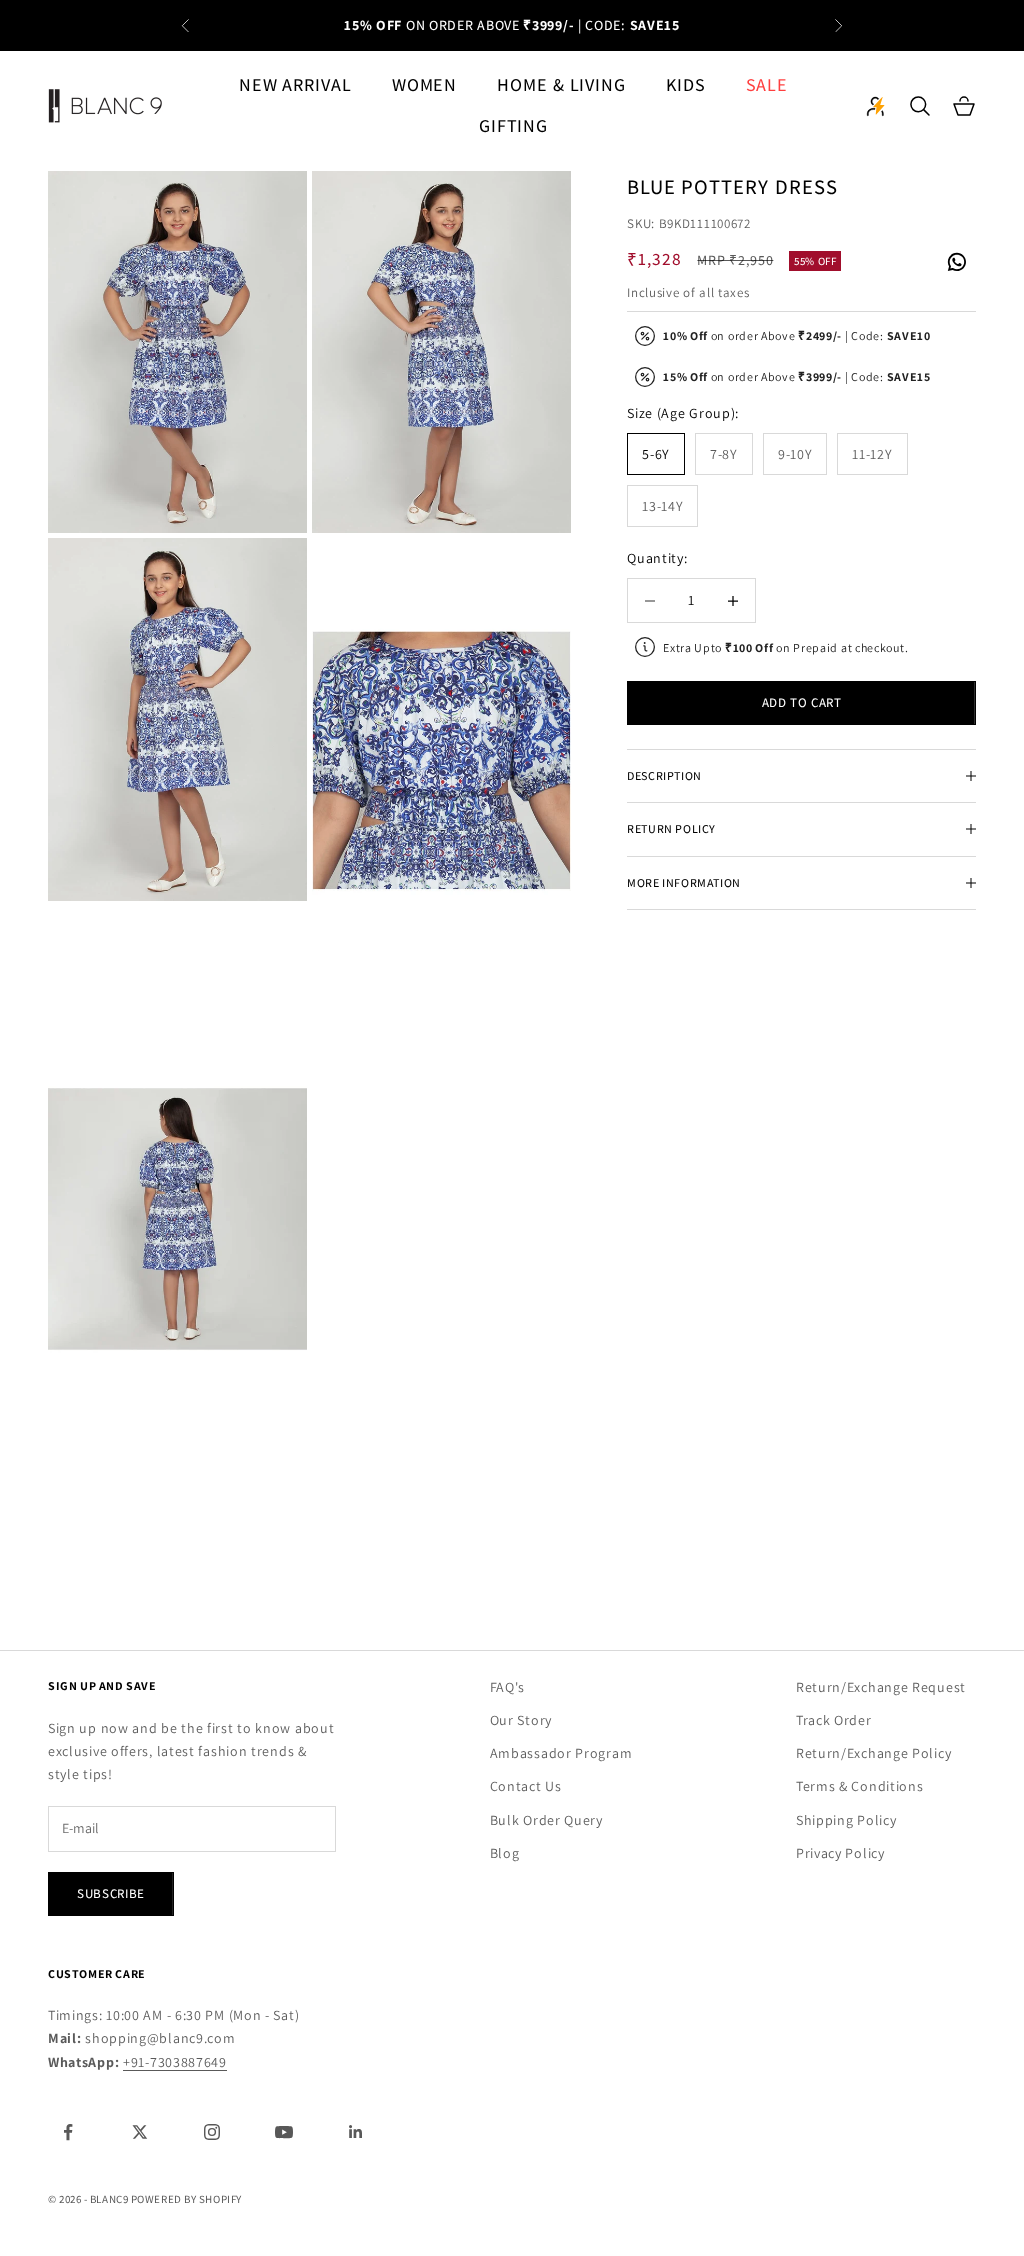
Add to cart (802, 702)
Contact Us (526, 1786)
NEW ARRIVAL (295, 84)
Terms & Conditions (860, 1786)
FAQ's (508, 1687)
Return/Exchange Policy (873, 1753)
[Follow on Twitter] (140, 2132)
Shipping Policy (846, 1820)
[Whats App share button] (956, 260)
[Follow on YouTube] (284, 2132)
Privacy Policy (840, 1853)
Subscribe (111, 1893)
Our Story (521, 1720)
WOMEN (425, 84)
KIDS (686, 84)
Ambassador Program (561, 1753)
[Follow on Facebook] (68, 2132)
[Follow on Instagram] (212, 2132)
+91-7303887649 (175, 2062)
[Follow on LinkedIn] (356, 2132)
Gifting (513, 125)
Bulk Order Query (546, 1820)
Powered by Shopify (186, 2199)
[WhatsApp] (956, 262)
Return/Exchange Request (881, 1687)
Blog (505, 1853)
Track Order (834, 1720)
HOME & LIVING (561, 84)
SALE (767, 84)
